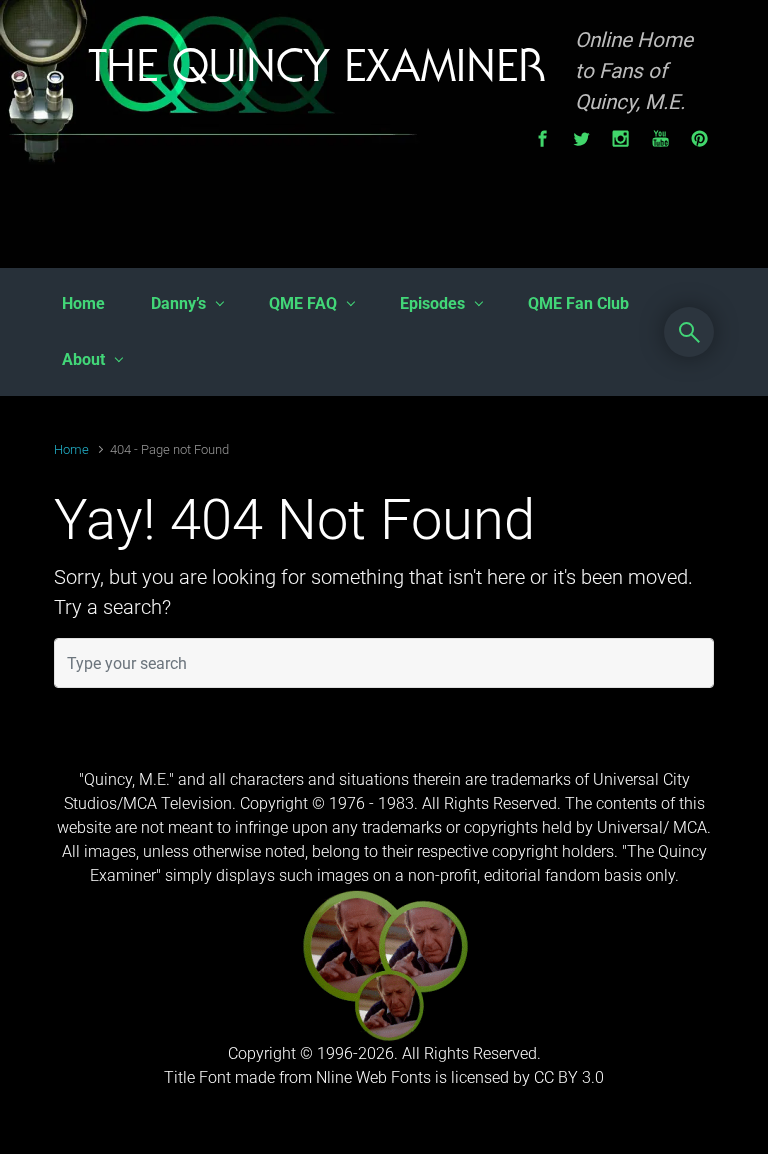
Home (71, 449)
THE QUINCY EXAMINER (317, 71)
